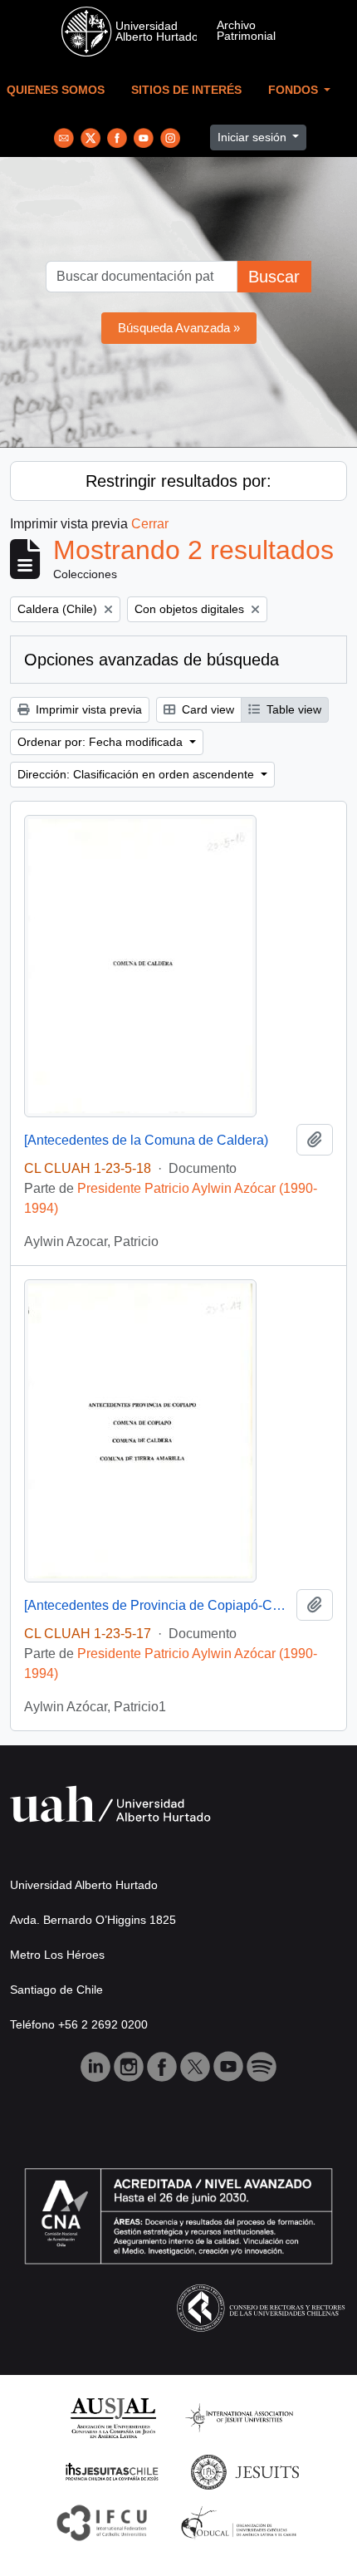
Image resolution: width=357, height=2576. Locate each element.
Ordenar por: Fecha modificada (102, 742)
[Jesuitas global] (245, 2471)
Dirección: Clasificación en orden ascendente (137, 774)
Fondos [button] (295, 90)
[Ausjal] (112, 2417)
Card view (206, 709)
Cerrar (150, 524)
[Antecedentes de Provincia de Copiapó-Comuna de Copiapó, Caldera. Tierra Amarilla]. (157, 1605)
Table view (292, 709)
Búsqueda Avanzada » (179, 328)
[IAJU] (239, 2417)
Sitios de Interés (186, 90)
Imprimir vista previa (87, 709)
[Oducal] (241, 2522)
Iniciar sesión (254, 137)
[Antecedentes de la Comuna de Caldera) (146, 1140)
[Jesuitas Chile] (112, 2471)
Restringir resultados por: (178, 481)
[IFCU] (102, 2522)
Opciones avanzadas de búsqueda (152, 660)
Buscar (274, 277)
